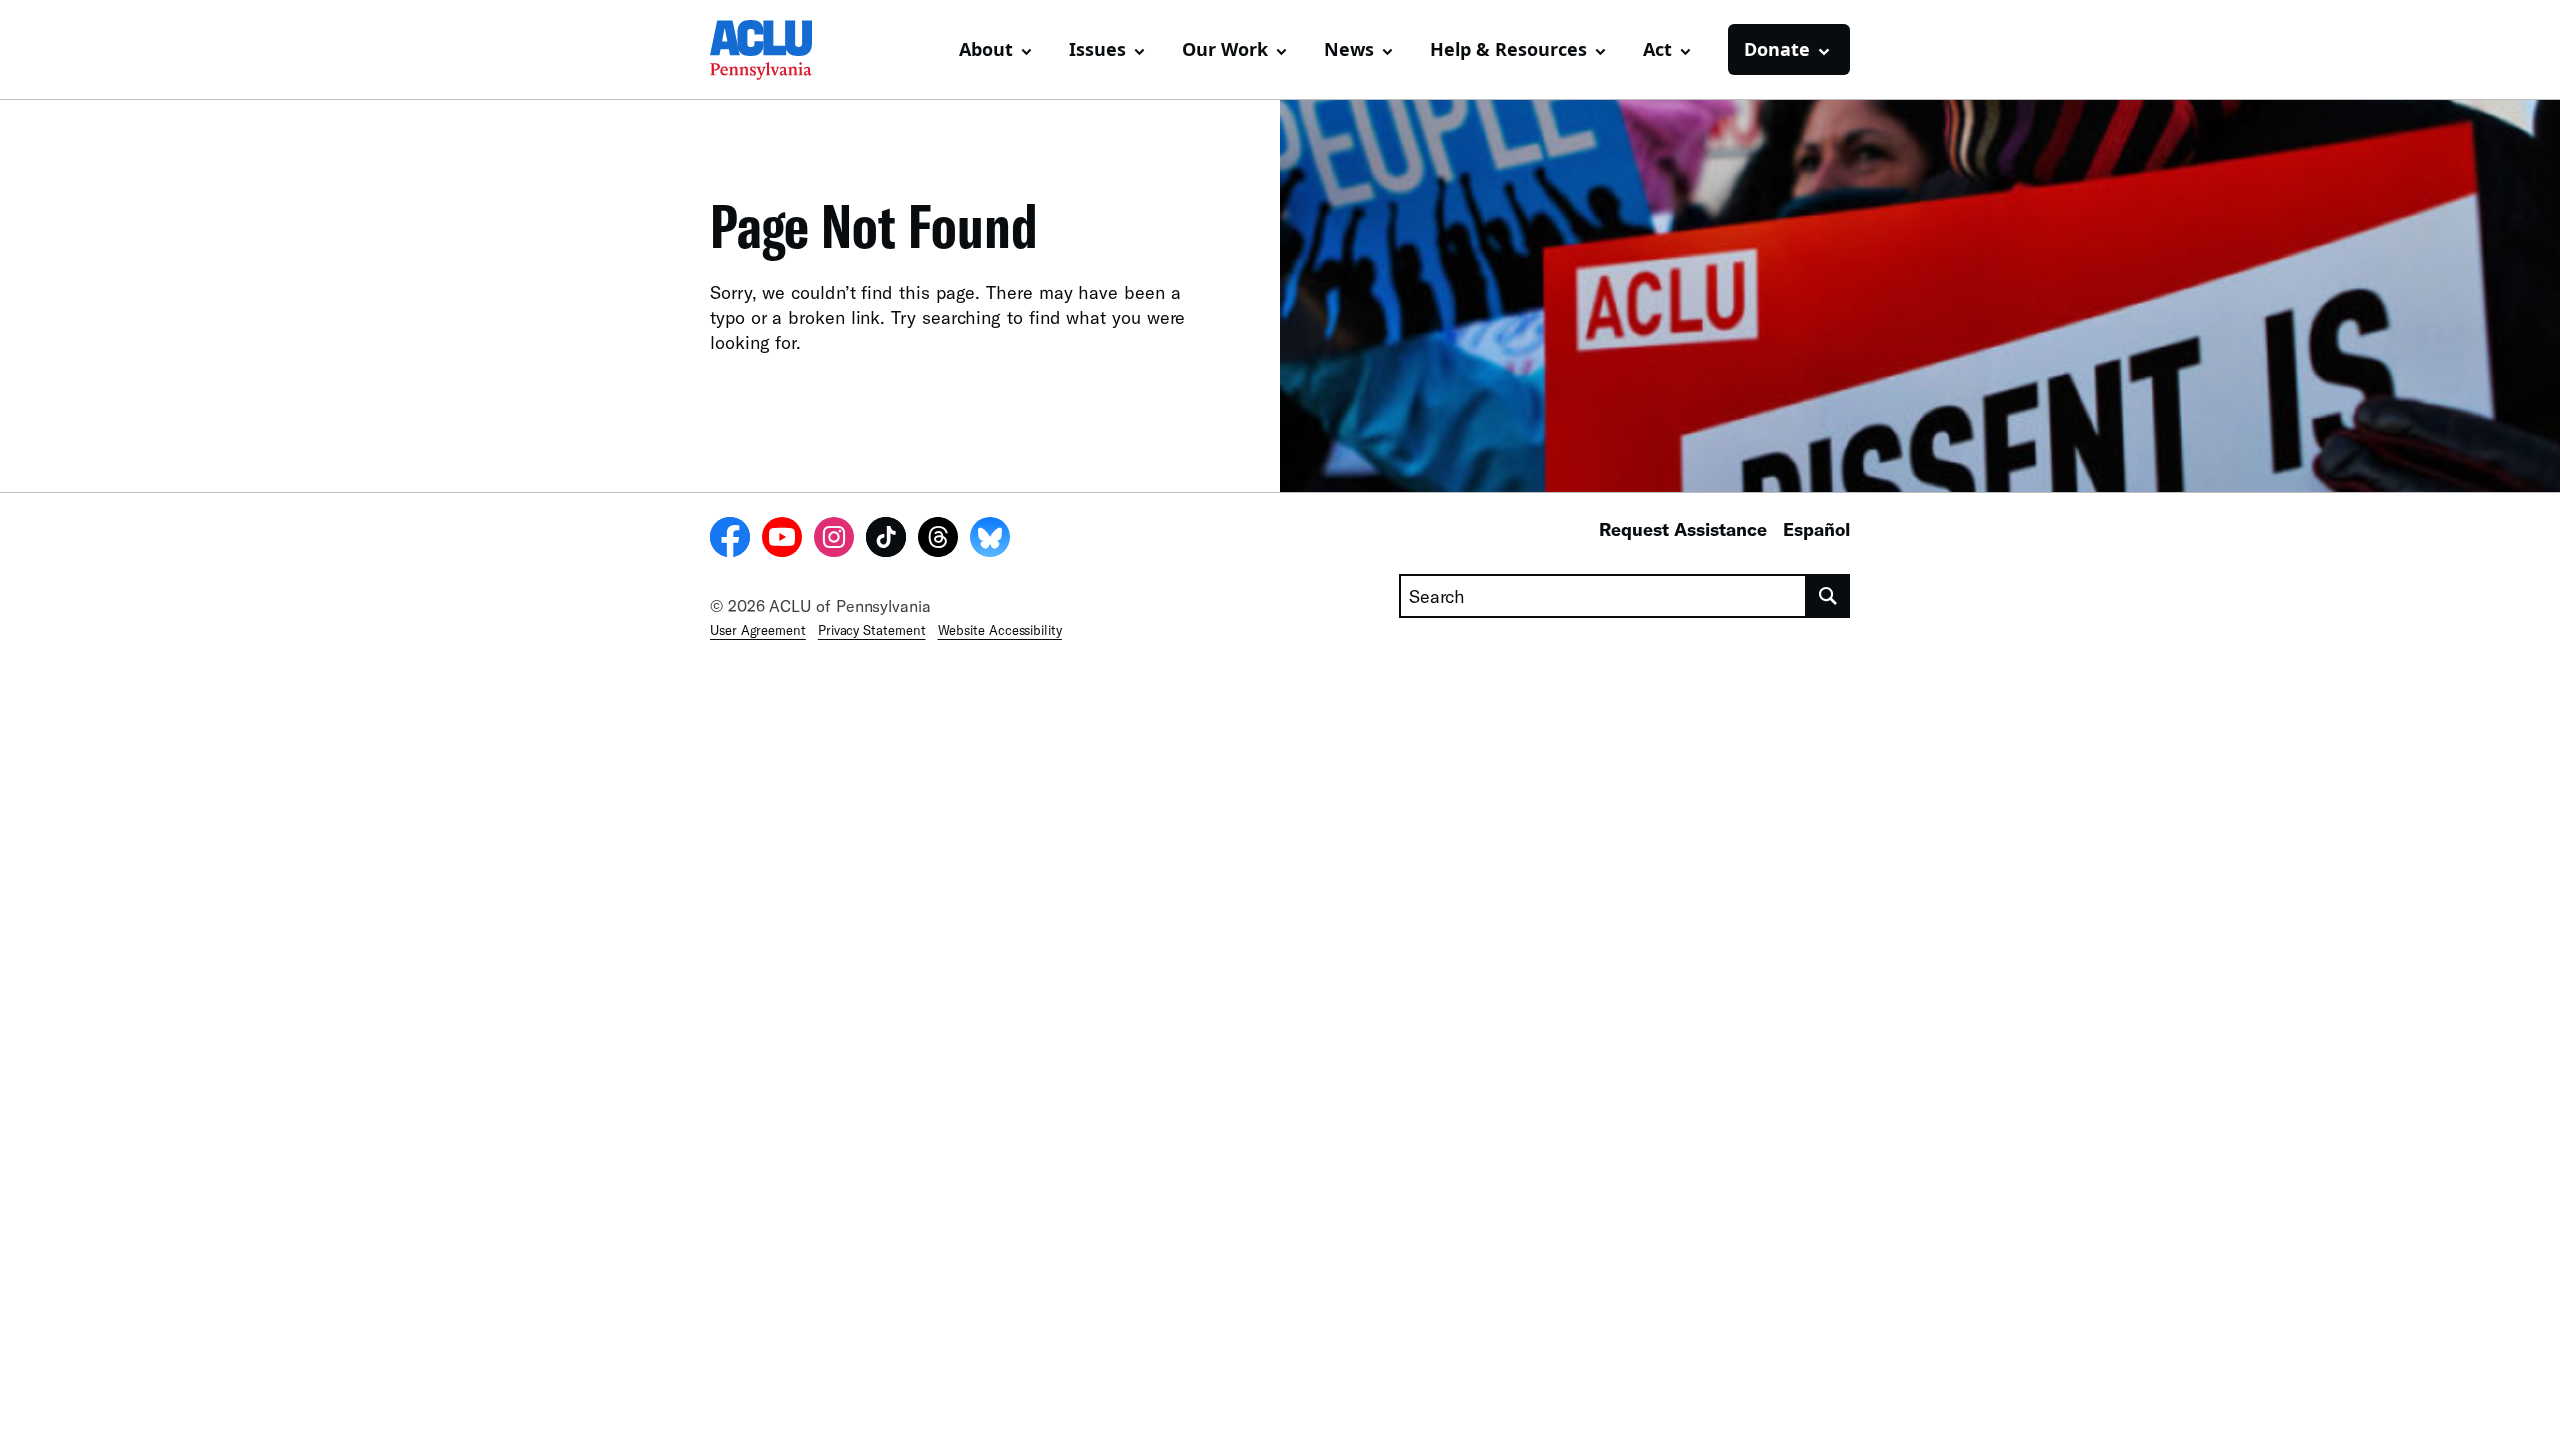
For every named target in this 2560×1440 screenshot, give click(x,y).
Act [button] (1657, 49)
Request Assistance (1683, 529)
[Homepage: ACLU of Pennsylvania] (780, 50)
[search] (1828, 596)
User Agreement (758, 630)
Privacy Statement (872, 630)
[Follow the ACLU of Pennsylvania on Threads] (938, 540)
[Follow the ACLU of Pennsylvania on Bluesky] (990, 540)
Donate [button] (1777, 49)
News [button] (1349, 49)
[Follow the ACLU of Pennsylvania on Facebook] (730, 540)
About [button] (986, 49)
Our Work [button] (1225, 49)
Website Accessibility (1000, 630)
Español (1816, 529)
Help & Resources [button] (1508, 49)
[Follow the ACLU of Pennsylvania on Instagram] (834, 540)
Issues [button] (1097, 49)
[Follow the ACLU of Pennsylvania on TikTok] (886, 540)
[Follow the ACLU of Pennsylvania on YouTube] (782, 540)
